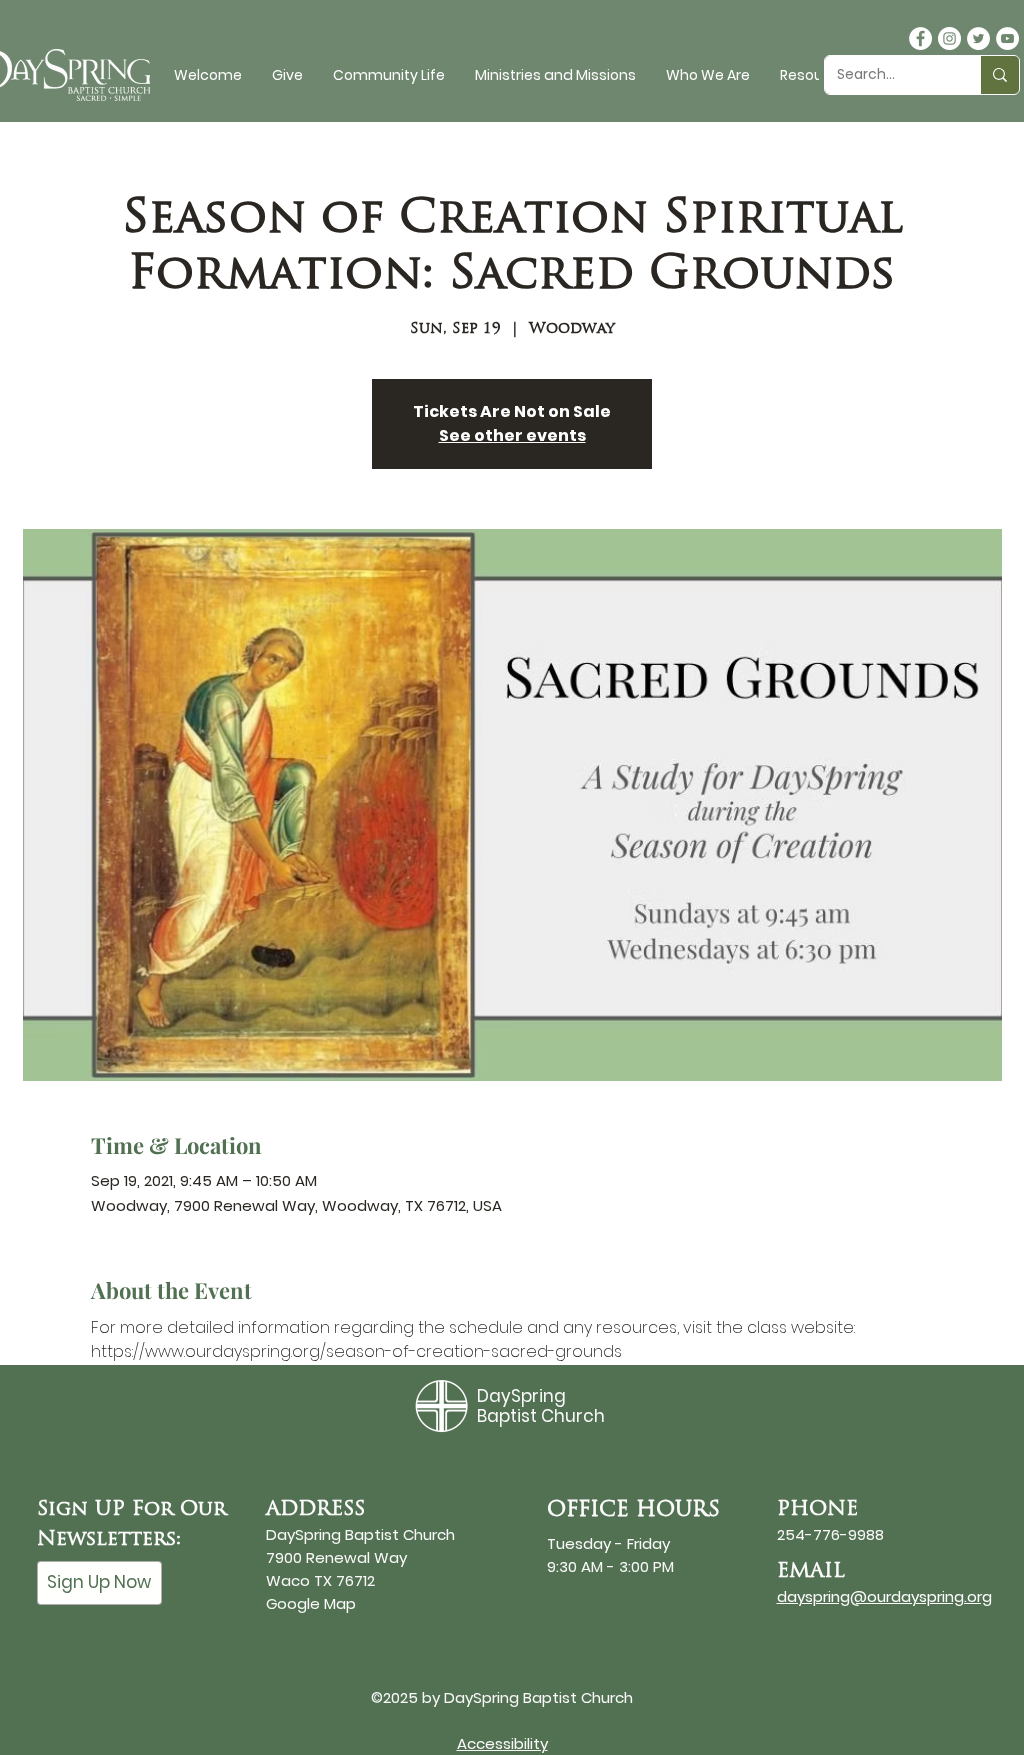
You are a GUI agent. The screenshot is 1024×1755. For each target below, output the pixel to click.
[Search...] (999, 75)
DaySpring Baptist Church (541, 1406)
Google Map (311, 1603)
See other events (512, 435)
